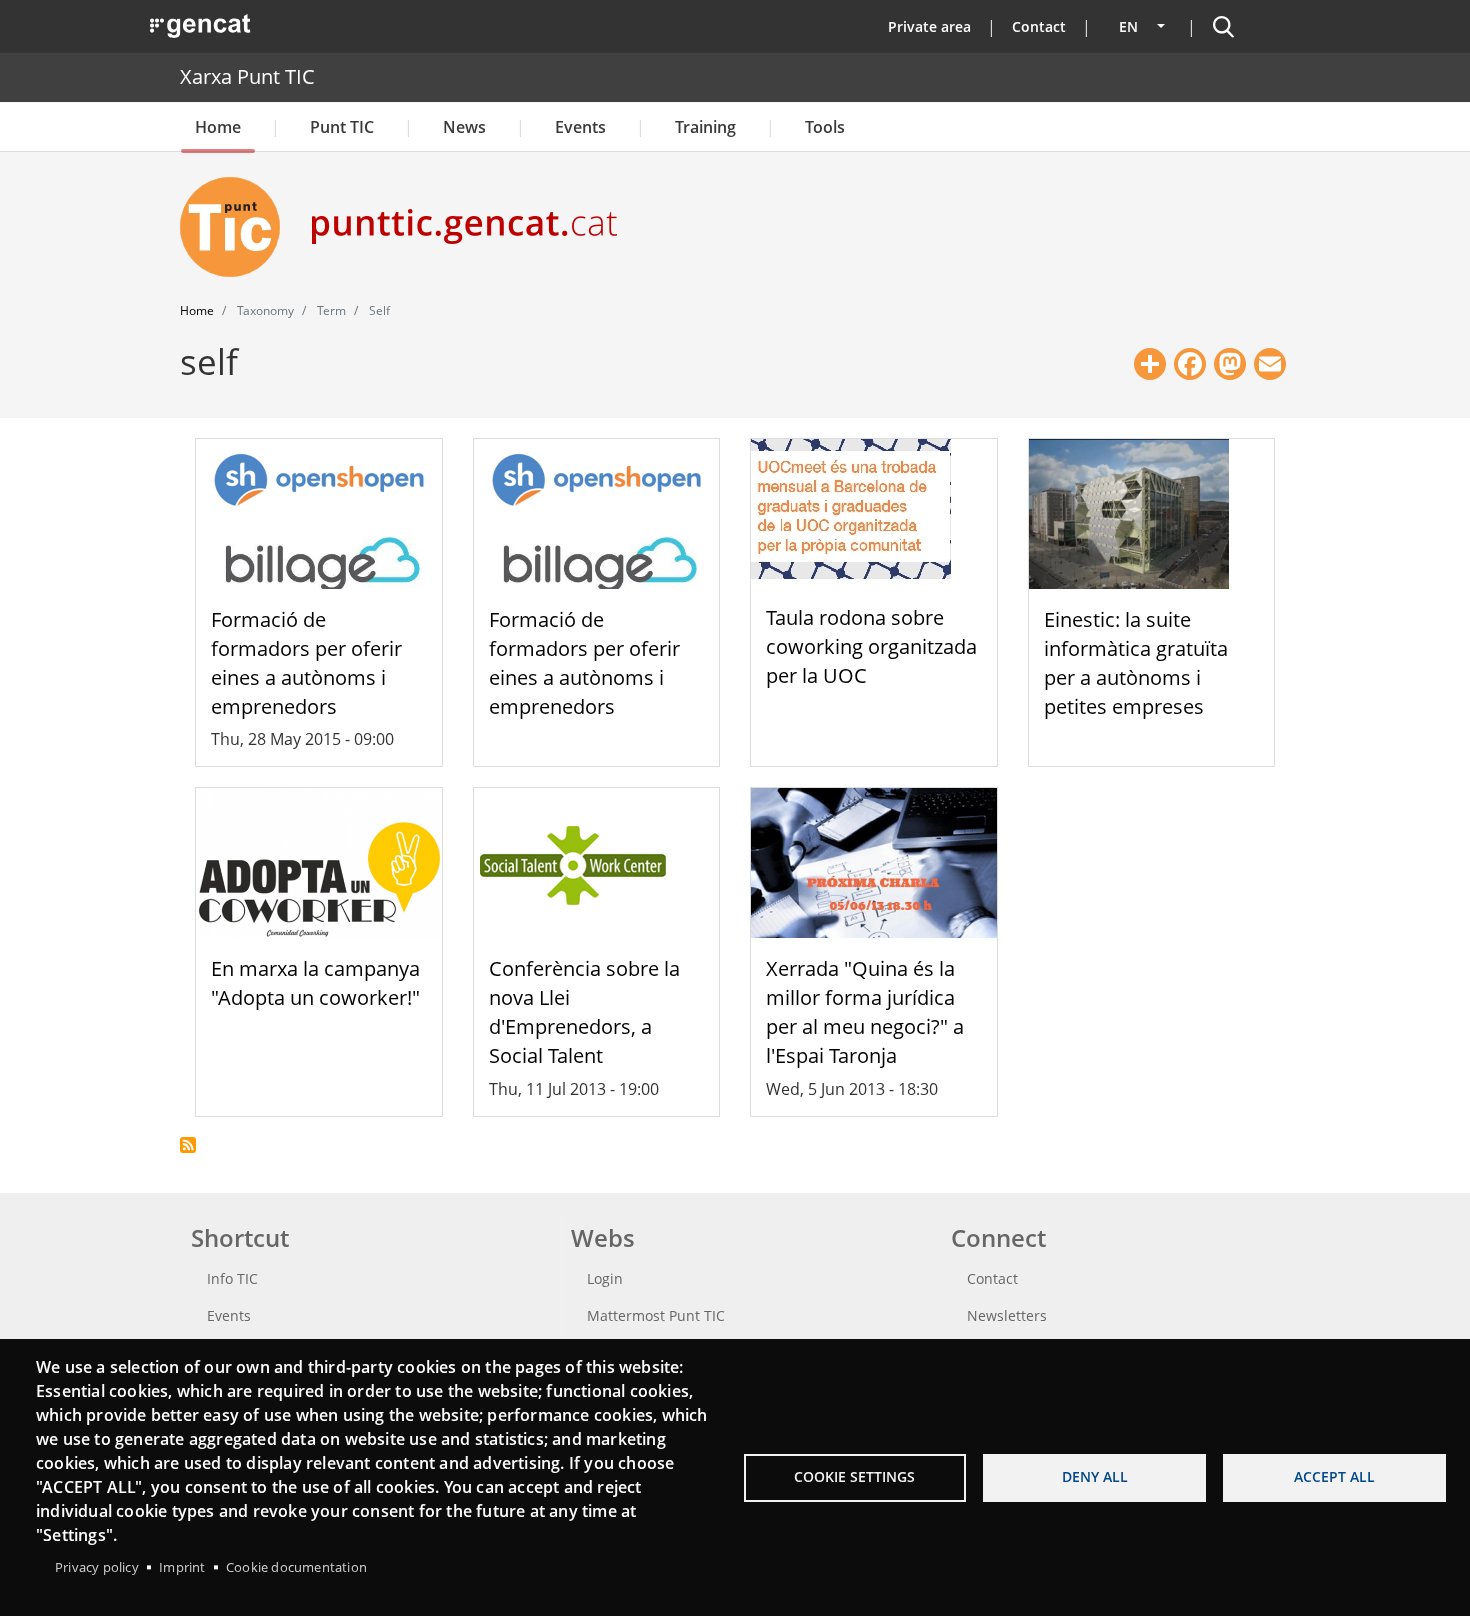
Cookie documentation (296, 1567)
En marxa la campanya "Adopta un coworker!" (315, 983)
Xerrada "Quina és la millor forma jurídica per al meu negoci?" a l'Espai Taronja (865, 1011)
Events (580, 127)
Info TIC (232, 1278)
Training (705, 127)
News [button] (464, 127)
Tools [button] (825, 127)
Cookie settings (854, 1476)
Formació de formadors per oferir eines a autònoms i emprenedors (306, 662)
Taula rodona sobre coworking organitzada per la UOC (871, 646)
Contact (1039, 26)
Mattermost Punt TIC (656, 1315)
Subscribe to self (188, 1145)
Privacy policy (97, 1567)
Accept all (1334, 1476)
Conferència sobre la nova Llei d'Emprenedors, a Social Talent (584, 1011)
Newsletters (1007, 1315)
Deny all (1095, 1476)
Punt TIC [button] (342, 127)
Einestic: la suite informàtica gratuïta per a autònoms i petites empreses (1136, 662)
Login (605, 1278)
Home (218, 127)
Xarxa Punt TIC (247, 76)
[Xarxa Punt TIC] (238, 227)
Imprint (182, 1567)
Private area (929, 26)
